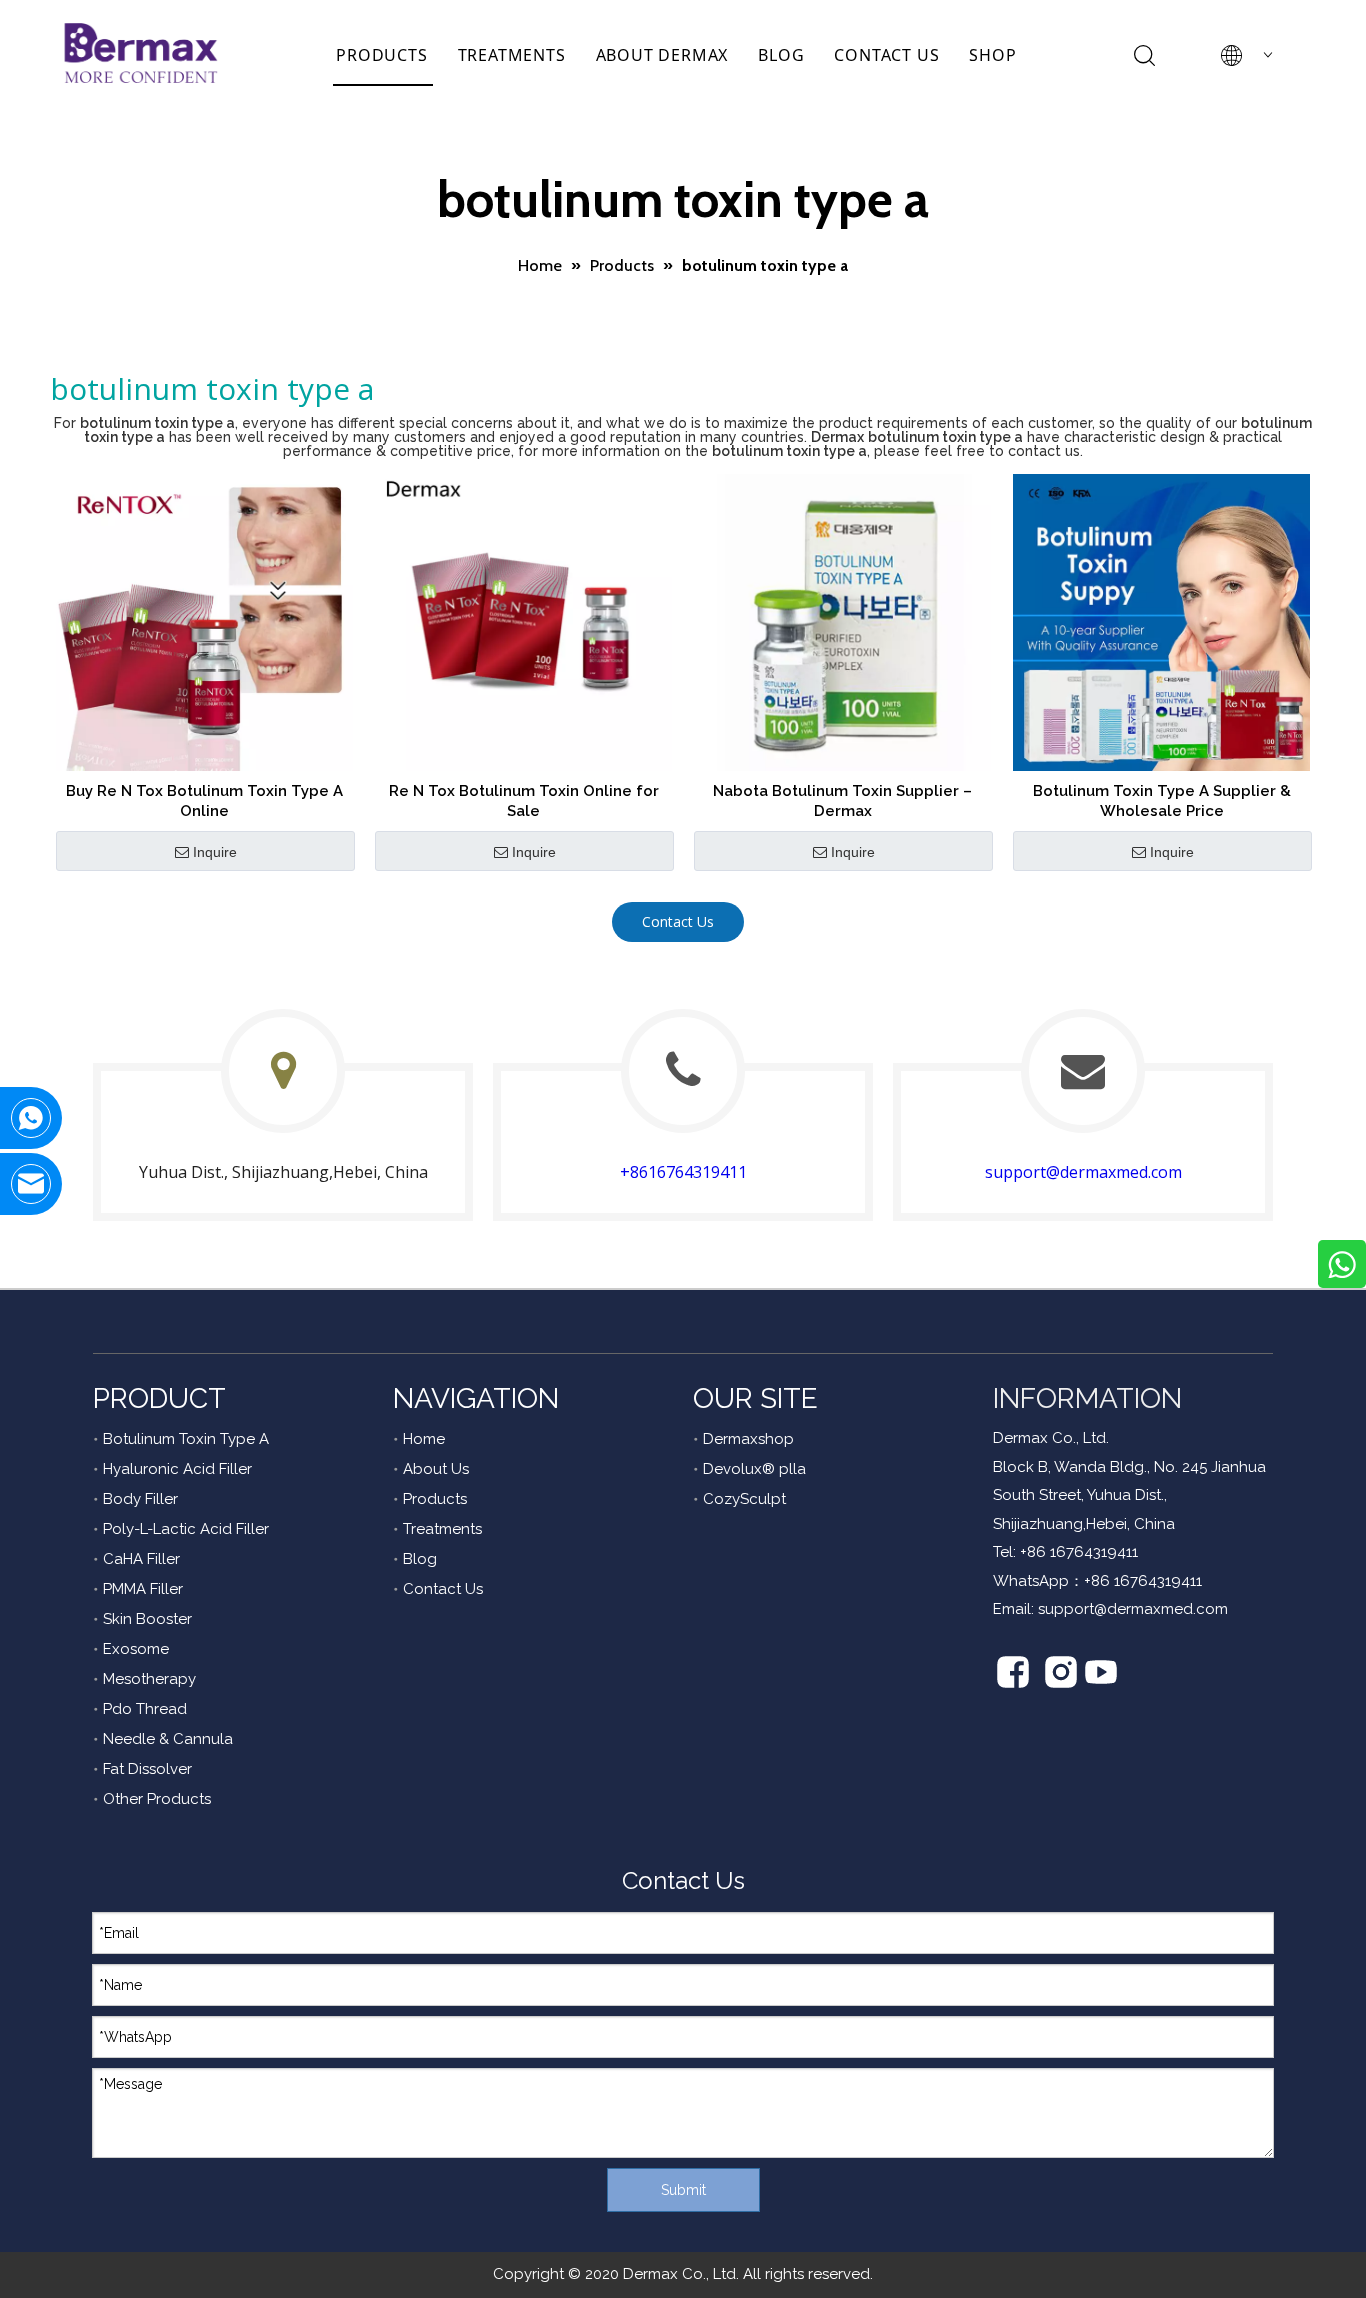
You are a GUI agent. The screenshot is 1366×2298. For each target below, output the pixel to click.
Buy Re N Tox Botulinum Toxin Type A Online (204, 801)
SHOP (992, 55)
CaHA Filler (141, 1559)
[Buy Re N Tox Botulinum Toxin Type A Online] (204, 621)
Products (435, 1499)
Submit (683, 2190)
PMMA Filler (143, 1589)
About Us (436, 1469)
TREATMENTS (512, 55)
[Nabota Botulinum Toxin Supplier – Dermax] (842, 621)
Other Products (157, 1799)
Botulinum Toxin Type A (186, 1439)
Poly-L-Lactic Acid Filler (186, 1529)
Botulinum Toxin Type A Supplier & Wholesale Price (1162, 801)
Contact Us (678, 921)
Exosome (136, 1649)
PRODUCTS (381, 55)
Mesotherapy (149, 1679)
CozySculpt (744, 1499)
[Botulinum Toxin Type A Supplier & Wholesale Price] (1161, 621)
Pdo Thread (145, 1709)
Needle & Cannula (168, 1739)
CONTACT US (886, 55)
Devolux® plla (754, 1469)
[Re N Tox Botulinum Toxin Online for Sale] (523, 621)
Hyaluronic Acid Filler (177, 1469)
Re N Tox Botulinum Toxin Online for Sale (524, 801)
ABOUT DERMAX (662, 55)
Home (424, 1439)
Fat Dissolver (147, 1769)
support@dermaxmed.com (1083, 1172)
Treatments (442, 1529)
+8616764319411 (683, 1172)
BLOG (781, 55)
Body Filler (140, 1499)
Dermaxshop (748, 1439)
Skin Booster (147, 1619)
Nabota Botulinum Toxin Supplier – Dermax (842, 801)
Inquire (215, 852)
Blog (420, 1559)
